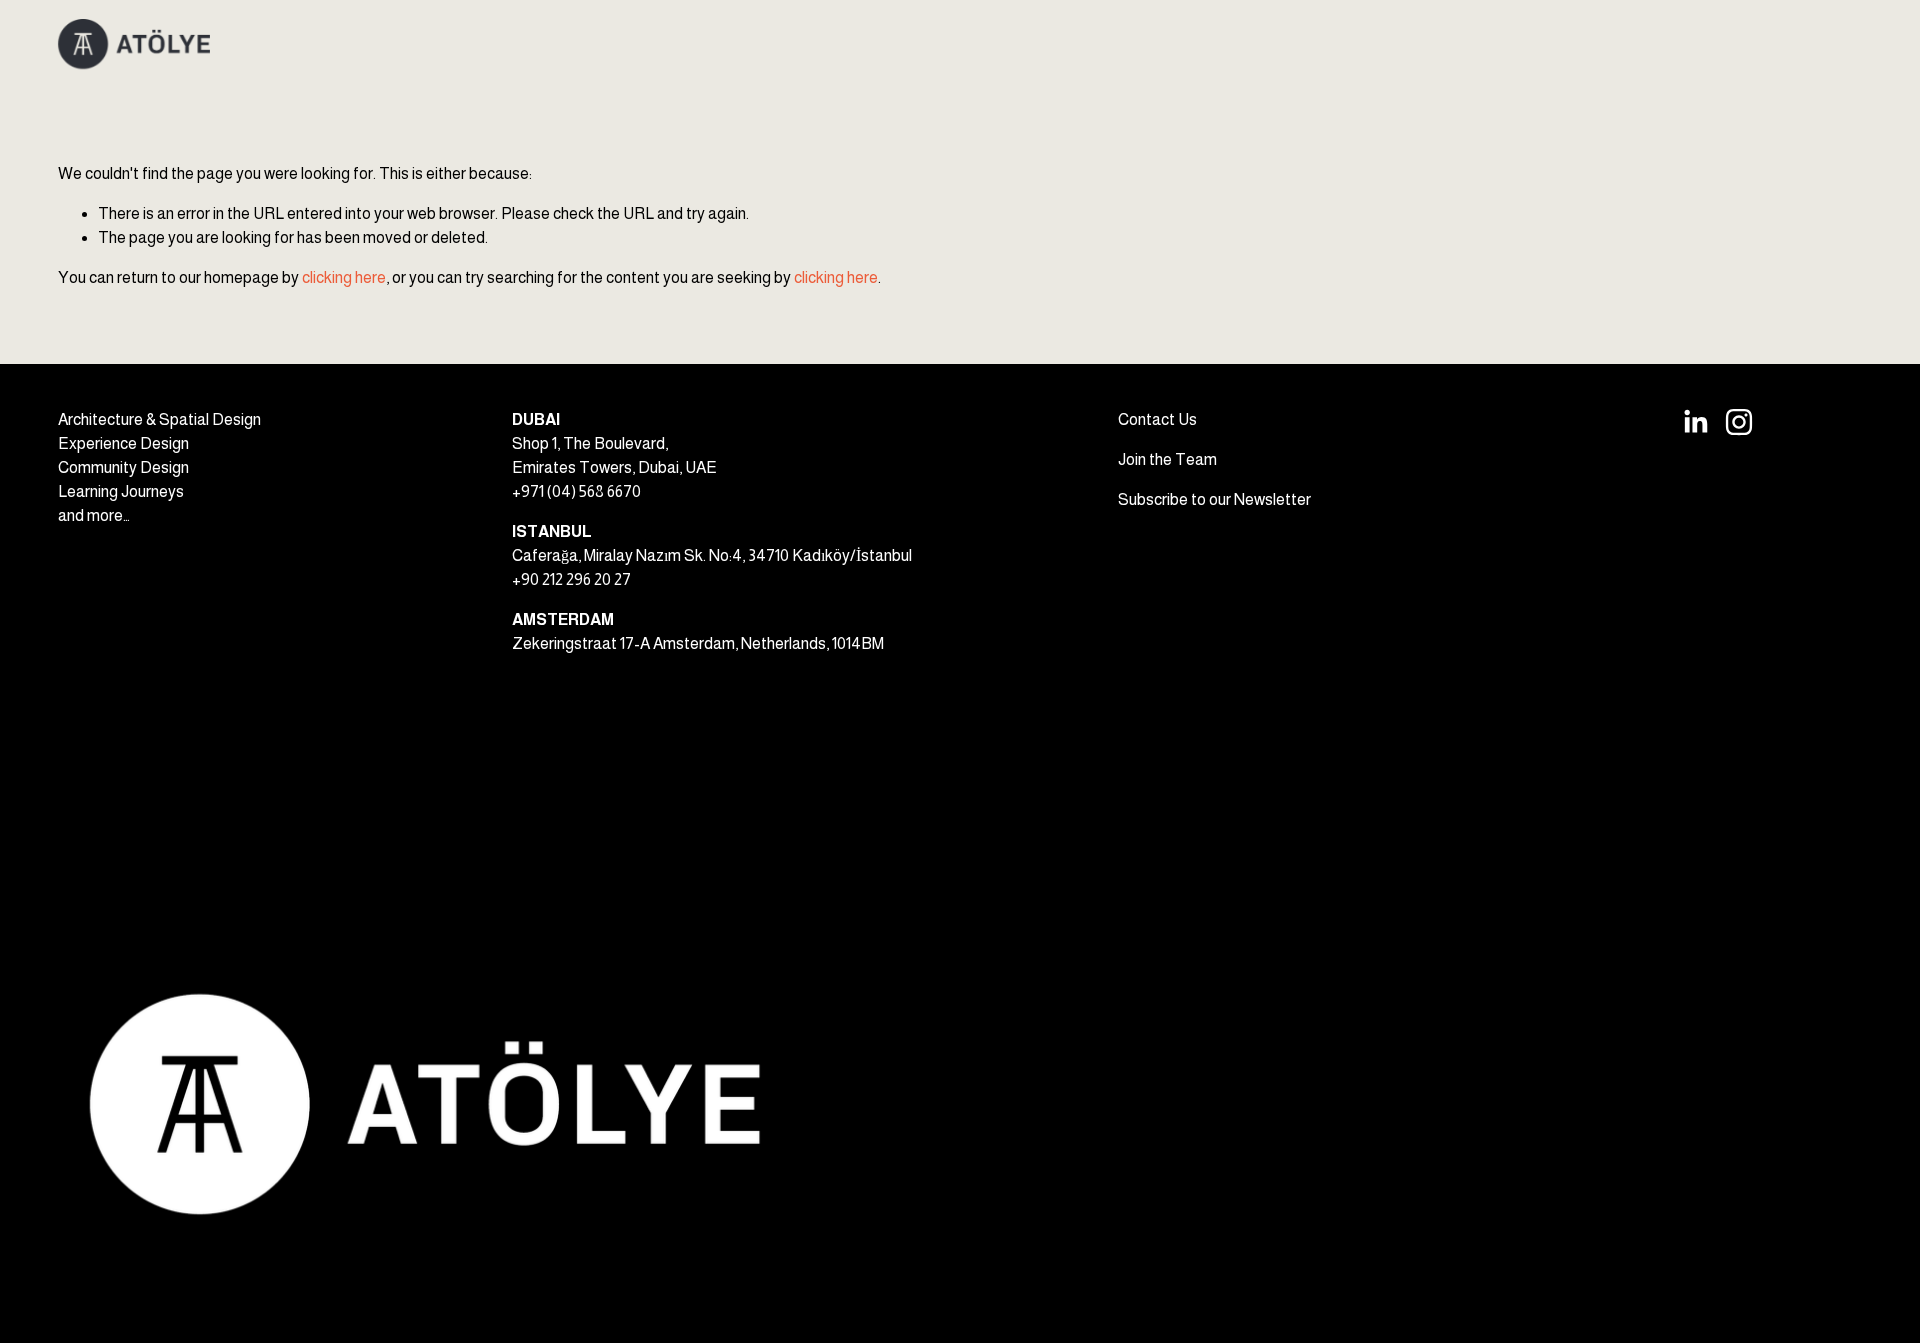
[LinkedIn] (1695, 422)
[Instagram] (1739, 422)
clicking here (344, 277)
